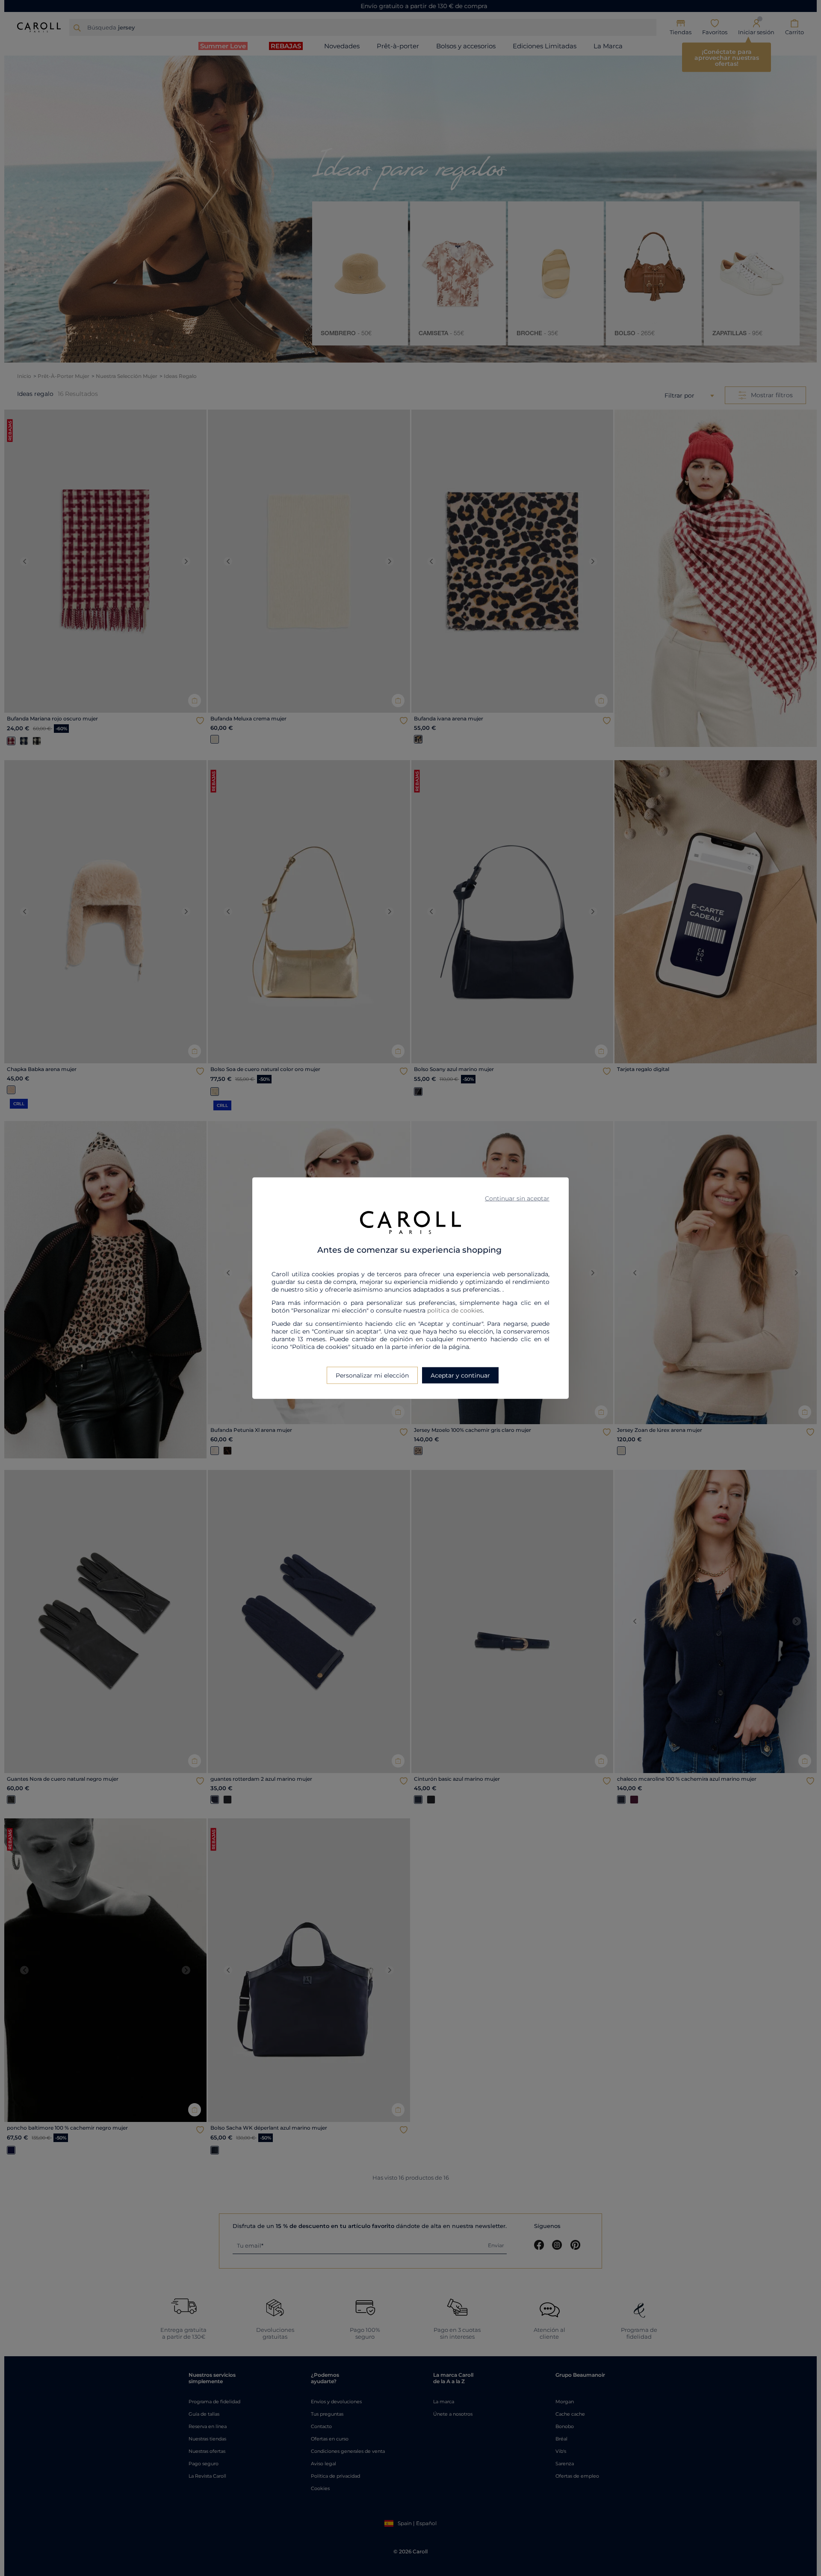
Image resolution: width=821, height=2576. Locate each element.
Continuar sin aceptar (517, 1198)
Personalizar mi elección (372, 1375)
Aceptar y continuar (460, 1375)
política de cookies (455, 1310)
